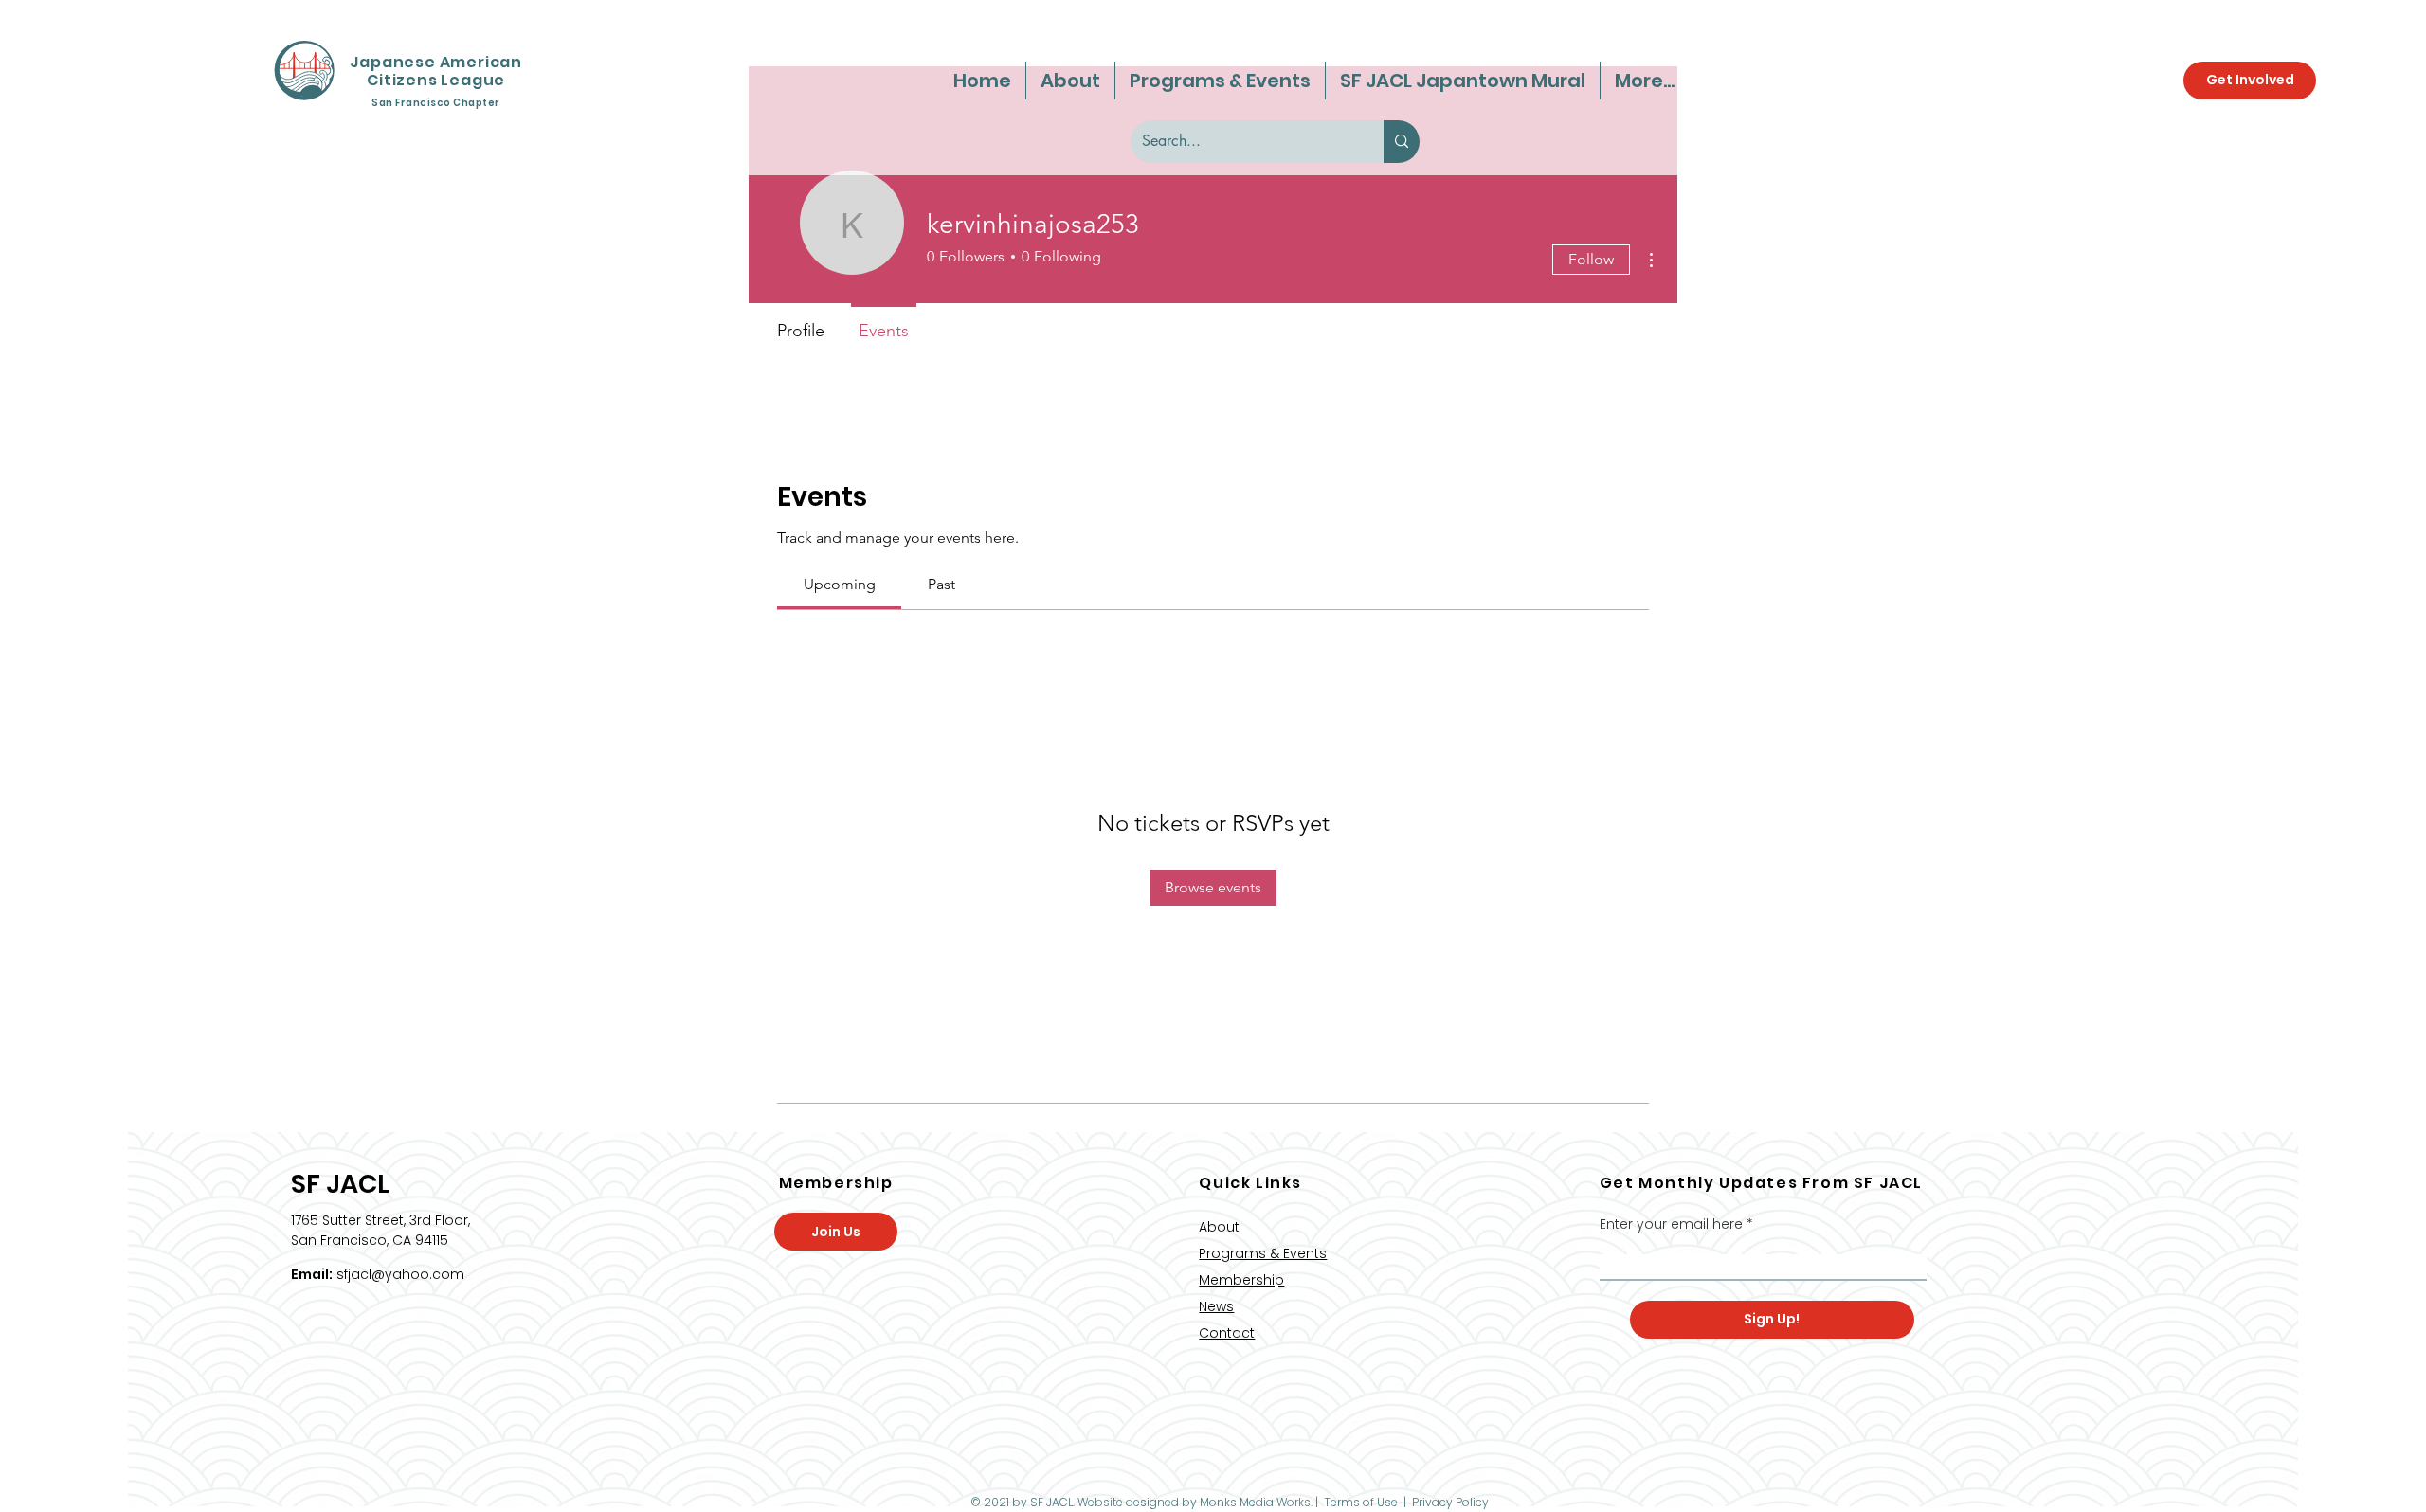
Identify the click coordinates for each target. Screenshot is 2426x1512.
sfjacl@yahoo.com (400, 1274)
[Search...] (1402, 142)
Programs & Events (1263, 1253)
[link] (840, 584)
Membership (1241, 1280)
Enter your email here (1671, 1224)
